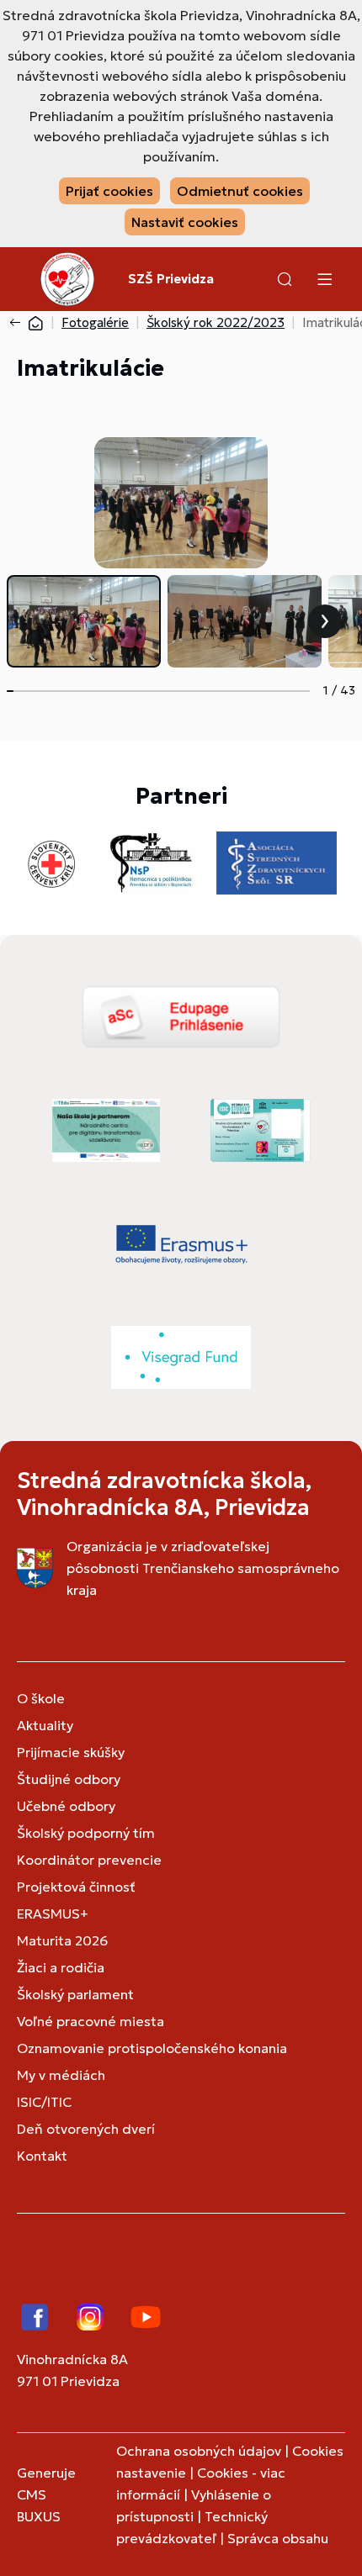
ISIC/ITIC (44, 2102)
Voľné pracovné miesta (90, 2021)
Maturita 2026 (62, 1940)
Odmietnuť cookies (240, 191)
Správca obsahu (278, 2538)
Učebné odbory (66, 1806)
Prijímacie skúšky (71, 1752)
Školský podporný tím (86, 1833)
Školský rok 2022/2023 (216, 322)
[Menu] (324, 279)
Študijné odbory (69, 1779)
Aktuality (45, 1725)
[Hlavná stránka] (35, 322)
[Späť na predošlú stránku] (19, 323)
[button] (285, 279)
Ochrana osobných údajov (199, 2451)
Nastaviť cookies (185, 222)
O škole (41, 1698)
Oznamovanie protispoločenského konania (152, 2048)
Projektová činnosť (76, 1887)
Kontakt (42, 2156)
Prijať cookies (109, 191)
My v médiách (61, 2075)
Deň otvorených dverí (86, 2129)
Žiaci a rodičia (61, 1967)
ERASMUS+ (53, 1914)
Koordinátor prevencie (89, 1860)
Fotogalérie (95, 322)
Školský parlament (75, 1994)
